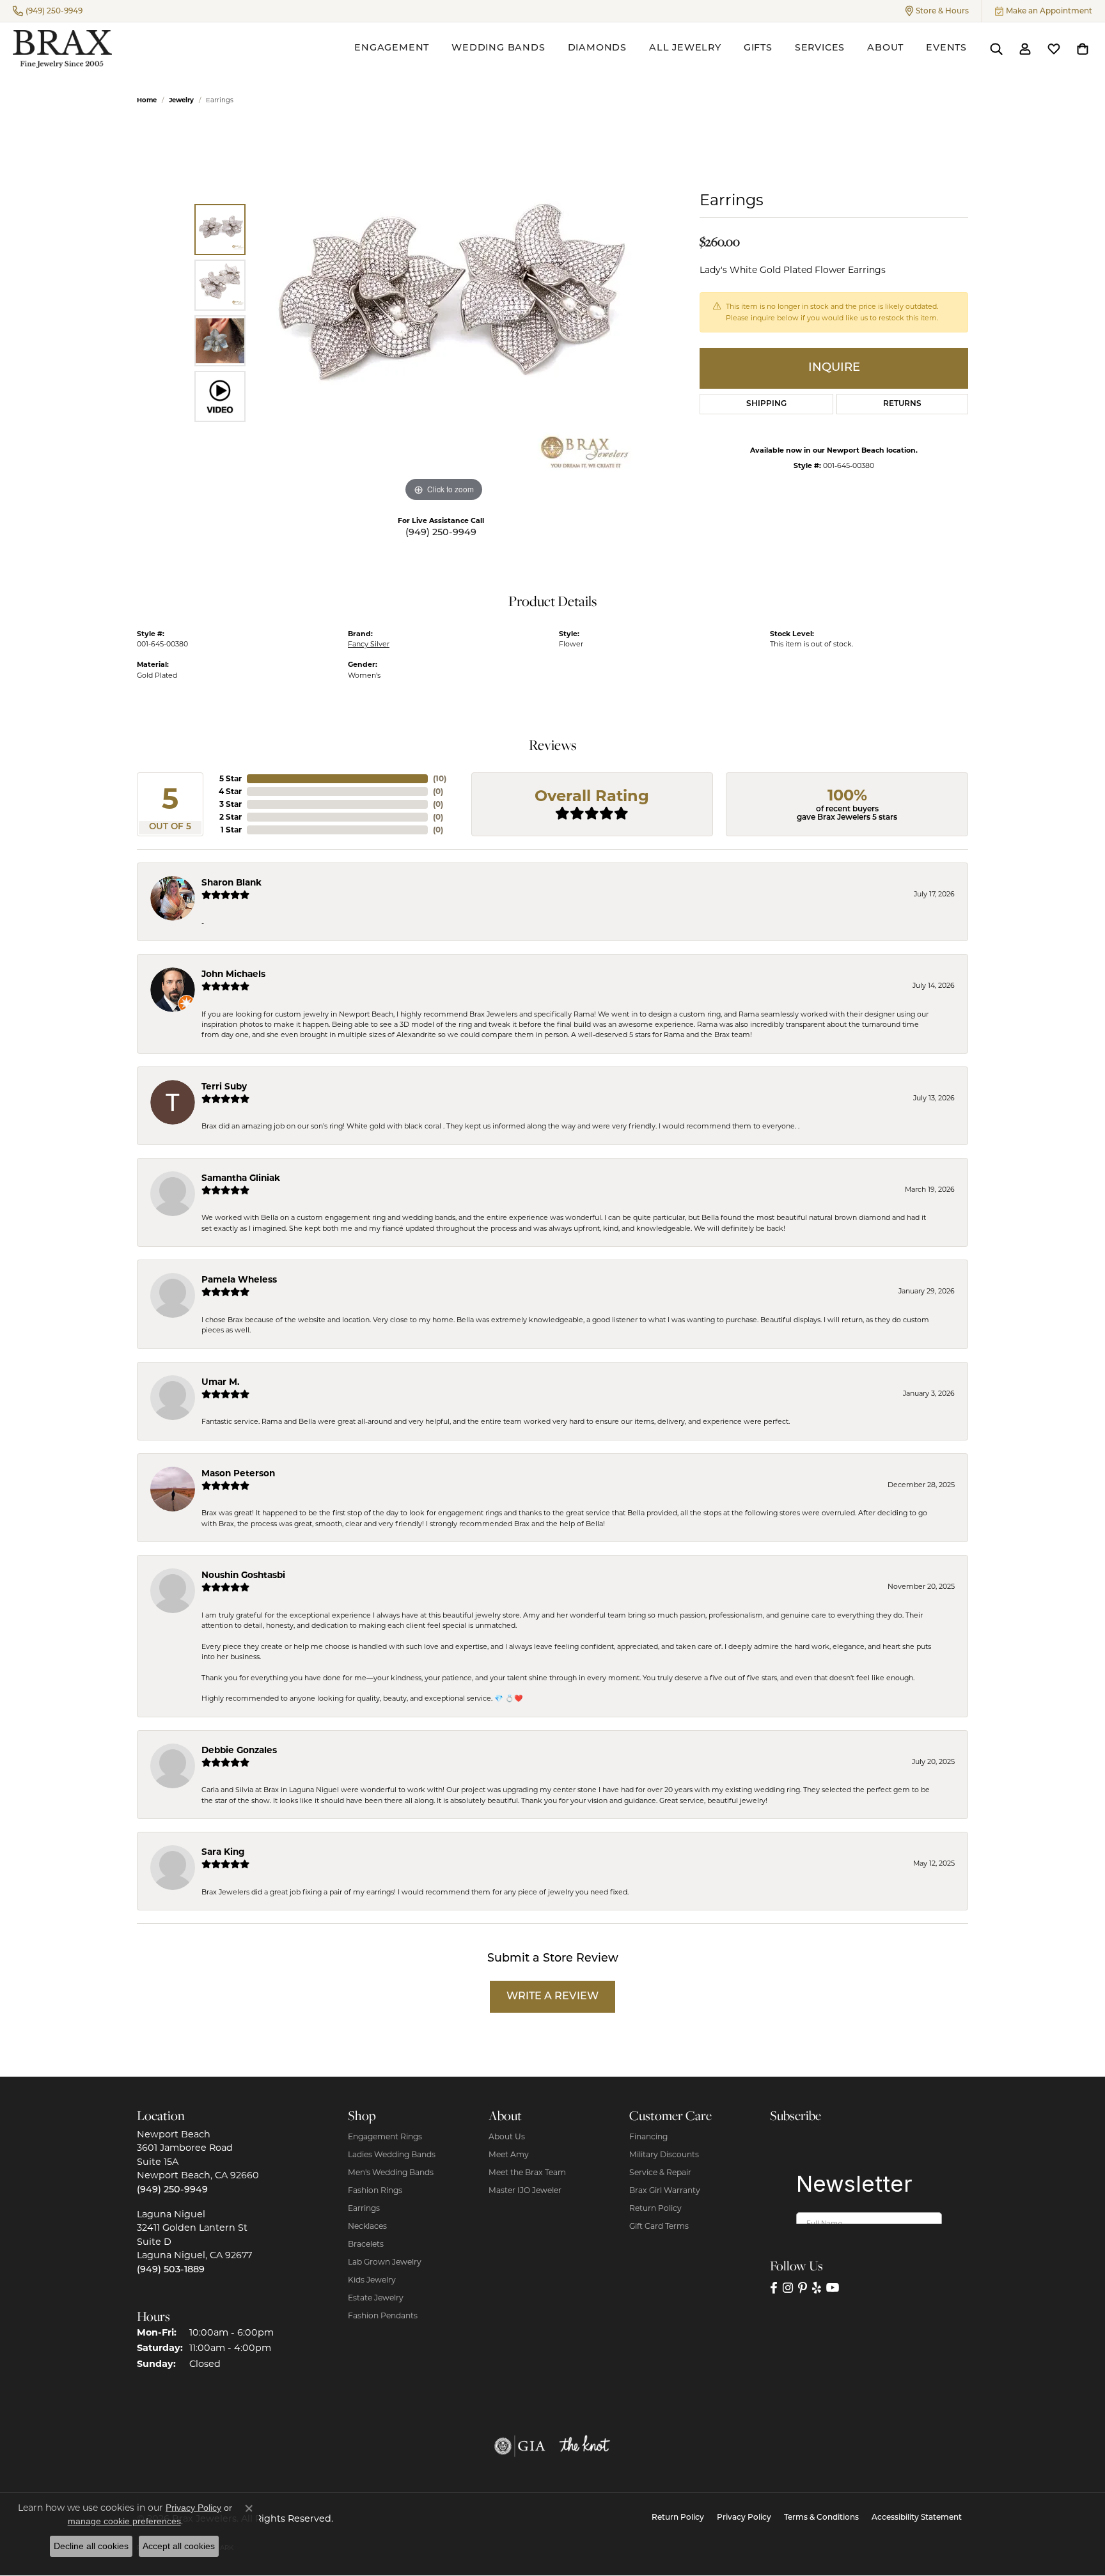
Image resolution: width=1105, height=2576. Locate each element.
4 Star (230, 791)
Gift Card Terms (659, 2226)
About (885, 48)
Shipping (766, 404)
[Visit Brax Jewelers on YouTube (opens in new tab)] (833, 2288)
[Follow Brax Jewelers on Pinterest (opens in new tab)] (803, 2288)
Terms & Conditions (821, 2518)
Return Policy (655, 2208)
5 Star (231, 778)
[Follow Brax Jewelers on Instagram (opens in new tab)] (788, 2288)
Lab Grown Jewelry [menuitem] (385, 2262)
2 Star (231, 817)
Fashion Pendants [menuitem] (383, 2315)
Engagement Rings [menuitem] (385, 2136)
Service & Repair (660, 2172)
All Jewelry (685, 48)
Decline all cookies (91, 2546)
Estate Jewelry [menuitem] (376, 2298)
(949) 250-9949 (441, 533)
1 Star (231, 830)
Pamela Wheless (239, 1279)
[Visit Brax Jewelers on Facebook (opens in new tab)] (774, 2288)
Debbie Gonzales (239, 1750)
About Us (507, 2136)
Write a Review (552, 1997)
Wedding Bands (498, 48)
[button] (937, 11)
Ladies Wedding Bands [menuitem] (392, 2154)
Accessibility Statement (917, 2518)
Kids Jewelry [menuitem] (372, 2280)
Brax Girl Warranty (665, 2190)
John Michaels (233, 974)
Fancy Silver (369, 644)
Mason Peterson (238, 1473)
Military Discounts (664, 2154)
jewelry (181, 100)
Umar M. (221, 1382)
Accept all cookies (179, 2546)
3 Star (231, 804)
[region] (444, 313)
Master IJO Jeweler (525, 2190)
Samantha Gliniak (241, 1178)
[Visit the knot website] (584, 2446)
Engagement (392, 48)
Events (946, 48)
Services (820, 48)
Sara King (223, 1852)
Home (147, 100)
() (440, 778)
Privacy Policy (744, 2518)
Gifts (758, 48)
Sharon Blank (231, 882)
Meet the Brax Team (527, 2172)
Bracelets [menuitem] (366, 2244)
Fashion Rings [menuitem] (375, 2190)
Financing (648, 2136)
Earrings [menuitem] (364, 2208)
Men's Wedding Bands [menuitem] (391, 2172)
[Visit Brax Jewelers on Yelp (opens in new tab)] (817, 2288)
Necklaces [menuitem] (367, 2226)
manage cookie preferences (124, 2521)
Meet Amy (509, 2154)
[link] (48, 11)
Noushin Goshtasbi (243, 1575)
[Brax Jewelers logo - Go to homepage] (62, 49)
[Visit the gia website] (520, 2446)
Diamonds (597, 48)
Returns (902, 404)
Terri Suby (224, 1086)
